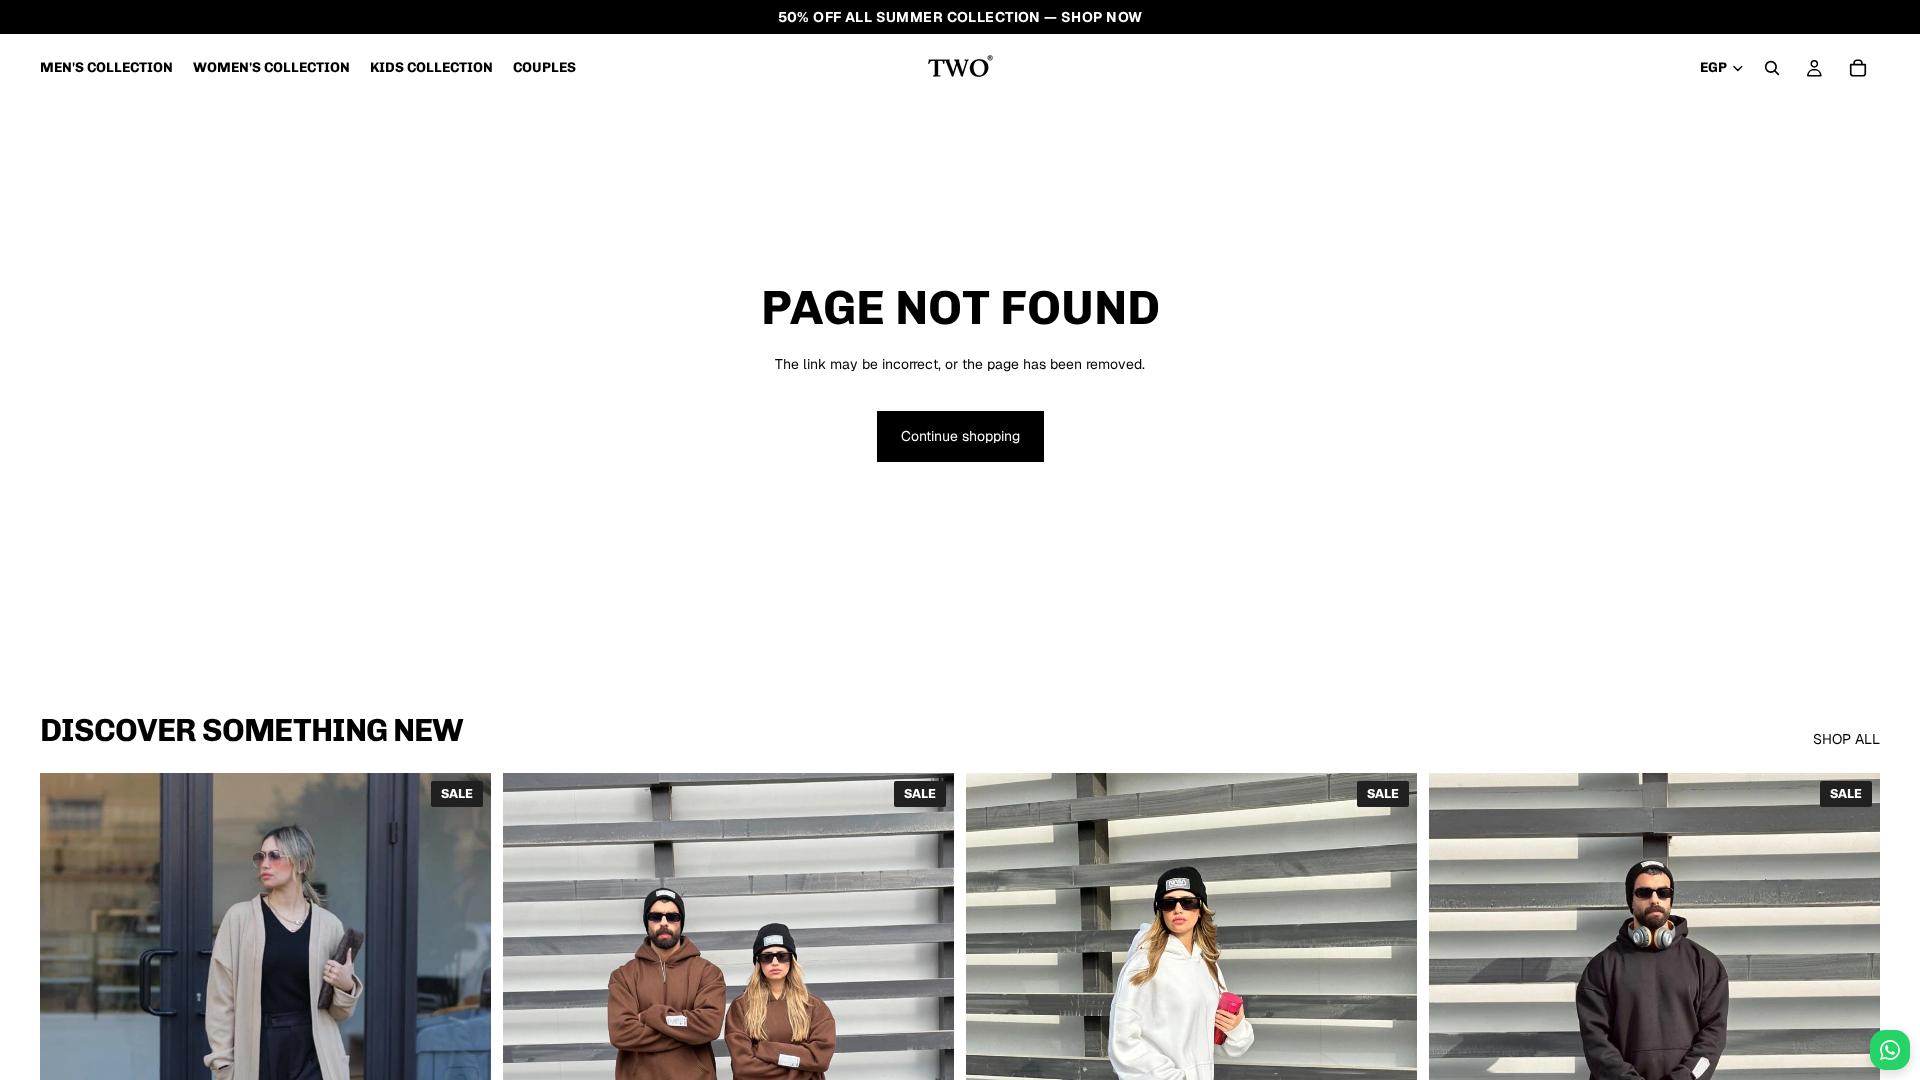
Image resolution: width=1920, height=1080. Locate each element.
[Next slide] (461, 1055)
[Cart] (1858, 68)
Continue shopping (960, 436)
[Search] (1772, 68)
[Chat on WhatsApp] (1890, 1050)
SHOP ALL (1846, 739)
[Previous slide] (70, 1055)
